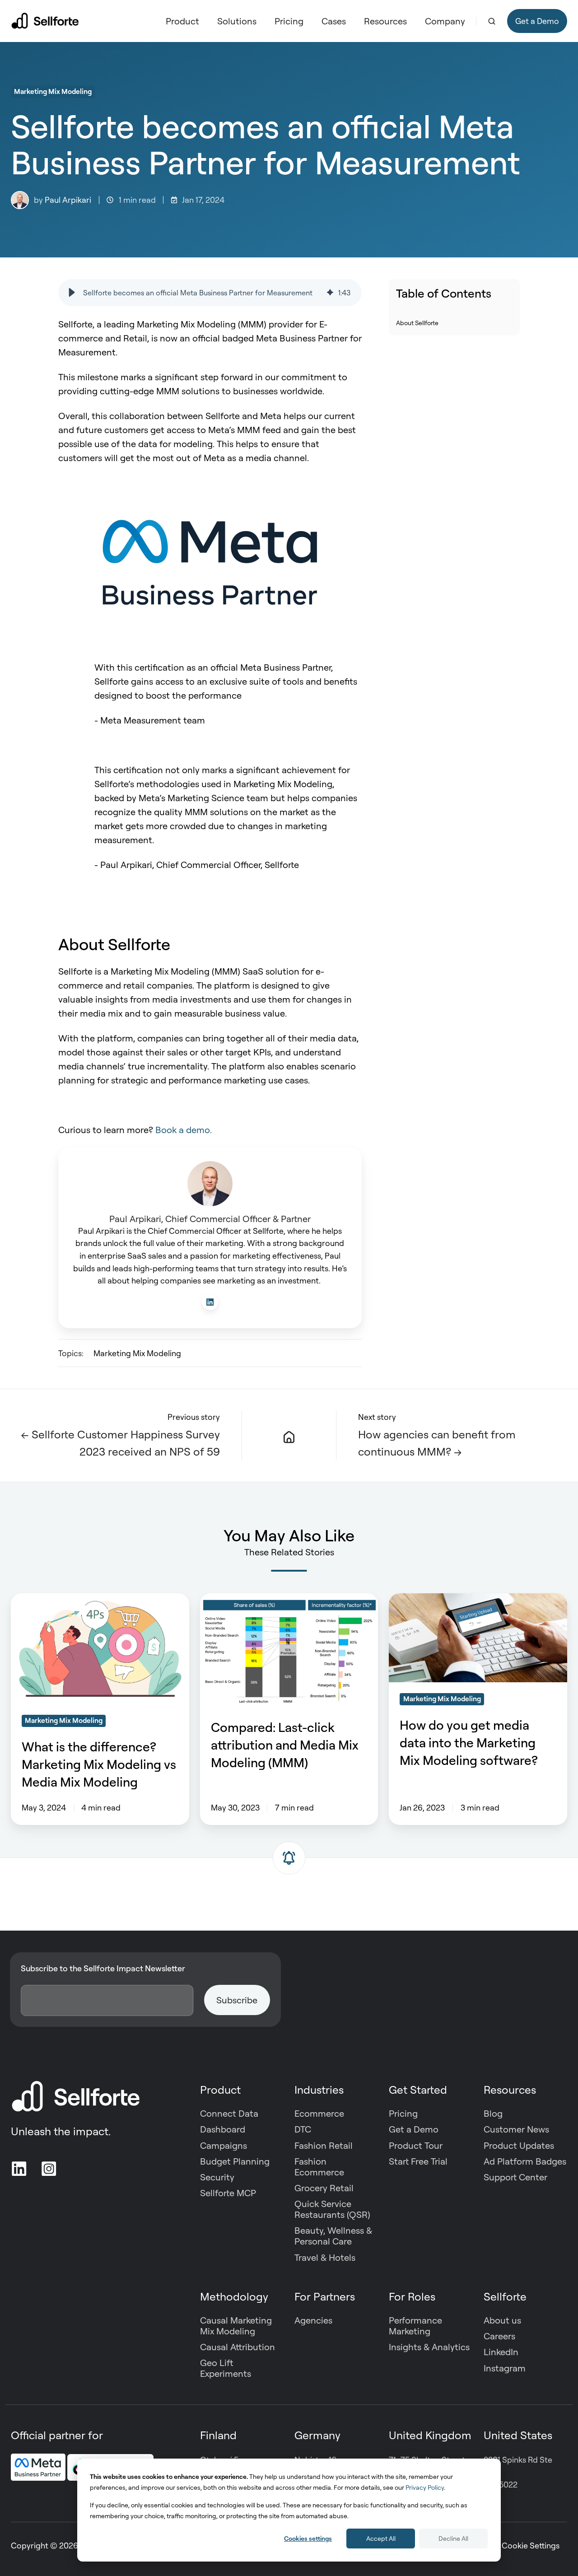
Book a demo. (184, 1130)
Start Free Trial (418, 2161)
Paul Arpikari (68, 200)
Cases (334, 21)
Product (182, 21)
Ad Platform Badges (525, 2161)
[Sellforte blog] (289, 1436)
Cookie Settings (531, 2545)
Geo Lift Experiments (226, 2368)
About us (502, 2320)
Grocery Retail (324, 2188)
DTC (303, 2129)
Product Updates (519, 2145)
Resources (385, 21)
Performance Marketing (415, 2326)
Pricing (289, 21)
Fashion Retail (324, 2145)
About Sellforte (417, 322)
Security (217, 2177)
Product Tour (416, 2145)
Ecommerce (319, 2113)
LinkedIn (501, 2352)
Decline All (453, 2538)
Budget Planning (235, 2161)
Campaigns (224, 2145)
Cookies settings (308, 2538)
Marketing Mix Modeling (53, 91)
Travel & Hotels (325, 2257)
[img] (330, 293)
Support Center (515, 2177)
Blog (493, 2113)
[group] (210, 293)
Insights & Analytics (429, 2347)
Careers (499, 2336)
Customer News (516, 2129)
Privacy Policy (425, 2487)
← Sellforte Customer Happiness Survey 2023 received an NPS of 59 (120, 1443)
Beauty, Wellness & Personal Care (333, 2236)
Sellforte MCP (228, 2193)
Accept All (381, 2538)
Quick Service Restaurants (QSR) (332, 2209)
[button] (492, 21)
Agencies (313, 2320)
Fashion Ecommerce (319, 2167)
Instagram (505, 2368)
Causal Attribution (238, 2347)
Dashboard (223, 2129)
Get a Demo (537, 21)
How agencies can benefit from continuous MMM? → (437, 1443)
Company (445, 21)
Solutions (237, 21)
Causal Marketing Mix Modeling (236, 2326)
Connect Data (229, 2113)
